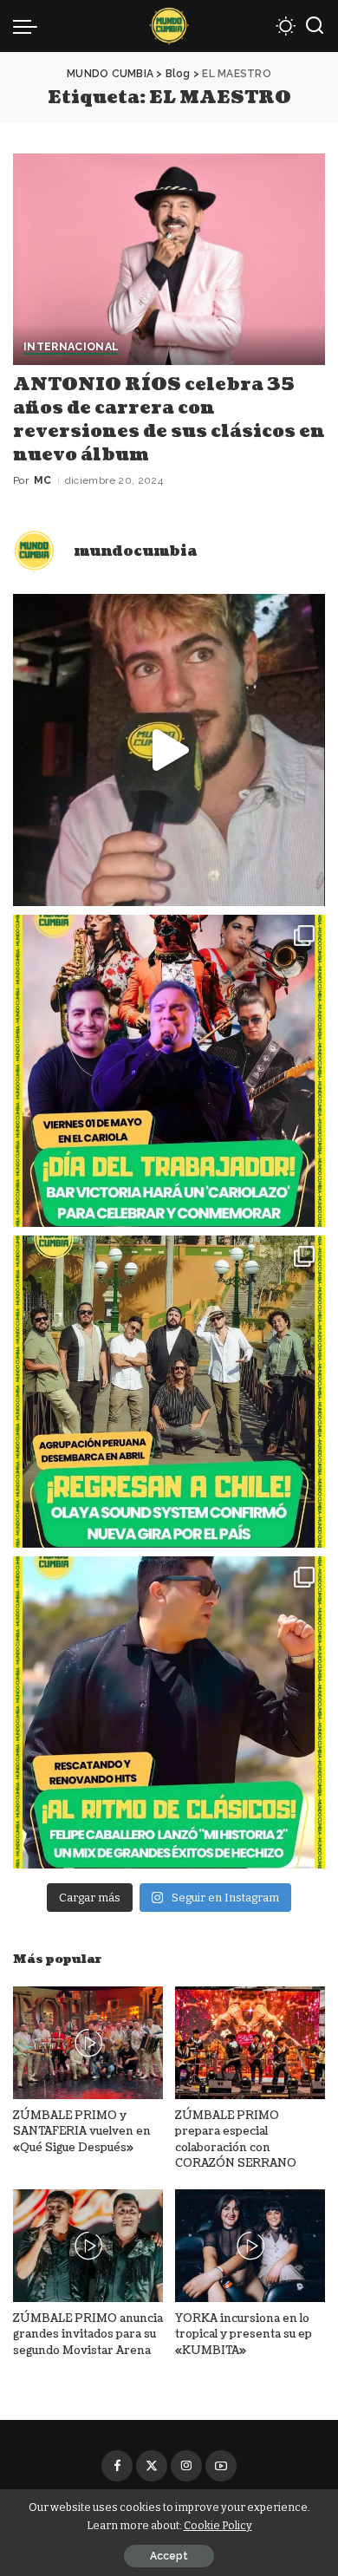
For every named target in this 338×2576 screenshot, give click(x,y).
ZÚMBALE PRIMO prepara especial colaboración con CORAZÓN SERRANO (236, 2140)
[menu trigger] (29, 26)
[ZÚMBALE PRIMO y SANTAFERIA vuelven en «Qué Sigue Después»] (88, 2043)
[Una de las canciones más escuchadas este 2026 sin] (169, 750)
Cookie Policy (218, 2525)
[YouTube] (221, 2466)
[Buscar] (315, 26)
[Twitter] (152, 2466)
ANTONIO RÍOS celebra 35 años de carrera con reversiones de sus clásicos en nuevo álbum (169, 420)
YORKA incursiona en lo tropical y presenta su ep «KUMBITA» (244, 2335)
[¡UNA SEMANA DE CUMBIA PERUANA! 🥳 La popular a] (169, 1392)
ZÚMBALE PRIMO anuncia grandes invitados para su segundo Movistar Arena (88, 2335)
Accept (169, 2556)
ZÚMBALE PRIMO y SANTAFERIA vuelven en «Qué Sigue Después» (82, 2132)
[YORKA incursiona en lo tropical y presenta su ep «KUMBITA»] (250, 2246)
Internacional (71, 347)
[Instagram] (186, 2466)
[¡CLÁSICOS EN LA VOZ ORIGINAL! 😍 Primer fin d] (169, 1712)
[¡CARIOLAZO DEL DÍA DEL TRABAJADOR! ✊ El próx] (169, 1071)
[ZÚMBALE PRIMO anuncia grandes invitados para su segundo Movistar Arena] (88, 2246)
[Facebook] (117, 2466)
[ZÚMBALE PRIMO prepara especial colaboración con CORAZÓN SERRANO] (250, 2043)
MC (43, 480)
